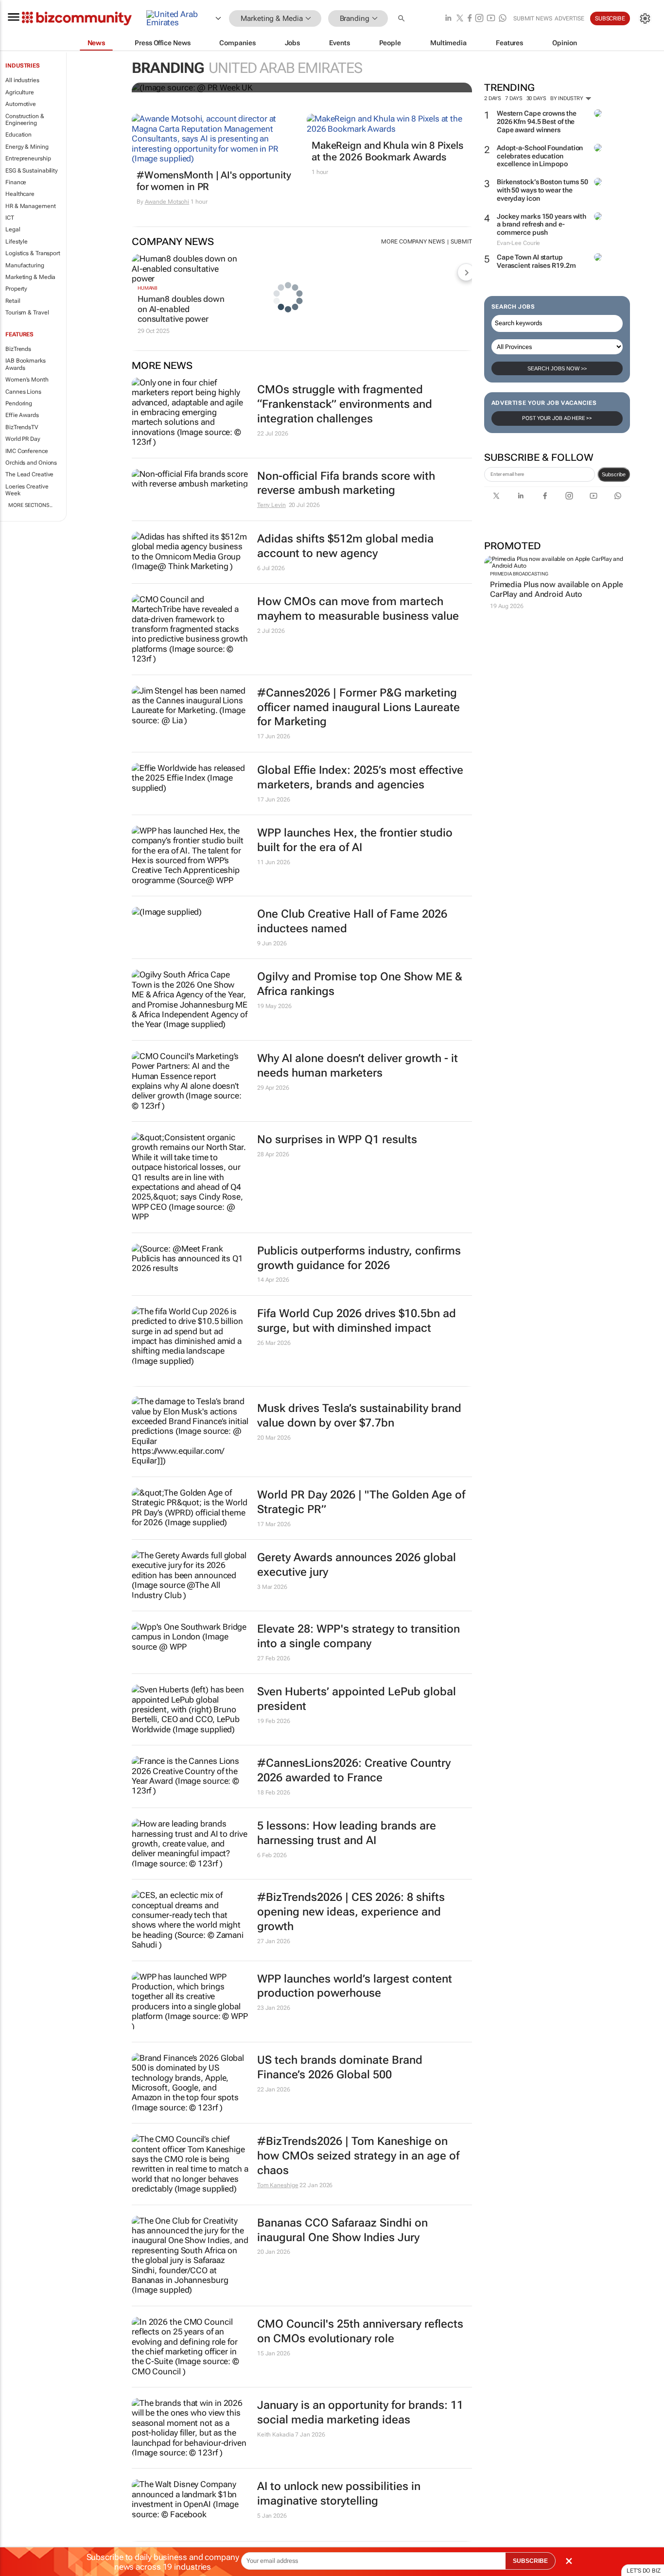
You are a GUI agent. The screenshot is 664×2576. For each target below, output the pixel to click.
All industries (22, 80)
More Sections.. (30, 505)
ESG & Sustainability (32, 171)
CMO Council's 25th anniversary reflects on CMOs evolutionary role (360, 2331)
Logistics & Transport (33, 253)
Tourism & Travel (27, 313)
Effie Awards (22, 415)
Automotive (21, 104)
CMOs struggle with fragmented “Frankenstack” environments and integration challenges (345, 404)
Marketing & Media (30, 277)
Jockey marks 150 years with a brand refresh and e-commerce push (542, 225)
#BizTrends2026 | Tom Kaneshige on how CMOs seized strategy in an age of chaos (358, 2156)
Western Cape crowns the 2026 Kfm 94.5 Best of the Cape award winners (537, 122)
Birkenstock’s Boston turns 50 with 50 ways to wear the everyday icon (542, 190)
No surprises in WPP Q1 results (337, 1140)
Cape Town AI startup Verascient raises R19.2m (536, 261)
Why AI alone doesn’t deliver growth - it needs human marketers (358, 1066)
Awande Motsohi (167, 202)
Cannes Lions (23, 392)
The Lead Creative (29, 474)
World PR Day (23, 439)
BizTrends (18, 349)
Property (16, 289)
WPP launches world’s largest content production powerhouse (355, 1986)
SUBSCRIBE (530, 2561)
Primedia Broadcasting (519, 574)
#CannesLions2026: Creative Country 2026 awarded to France (354, 1770)
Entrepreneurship (28, 158)
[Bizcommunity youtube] (491, 19)
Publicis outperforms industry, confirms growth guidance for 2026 (359, 1258)
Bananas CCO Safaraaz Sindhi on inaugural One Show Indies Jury (342, 2230)
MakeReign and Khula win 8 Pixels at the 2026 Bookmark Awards (387, 151)
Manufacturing (25, 265)
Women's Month (27, 380)
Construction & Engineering (25, 120)
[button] (402, 19)
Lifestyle (17, 242)
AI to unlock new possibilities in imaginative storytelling (339, 2494)
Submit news (533, 18)
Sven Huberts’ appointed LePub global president (357, 1699)
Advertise (569, 18)
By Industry (568, 98)
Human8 (148, 288)
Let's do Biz (644, 2571)
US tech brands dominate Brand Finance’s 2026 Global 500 (340, 2067)
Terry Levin (271, 505)
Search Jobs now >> (557, 368)
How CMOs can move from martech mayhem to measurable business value (358, 609)
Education (18, 135)
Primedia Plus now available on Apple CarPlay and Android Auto (557, 589)
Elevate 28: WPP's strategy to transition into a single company (358, 1636)
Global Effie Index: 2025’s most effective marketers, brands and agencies (360, 777)
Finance (16, 182)
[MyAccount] (645, 18)
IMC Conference (27, 451)
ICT (10, 218)
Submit (461, 242)
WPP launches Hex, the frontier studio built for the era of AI (355, 840)
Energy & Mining (27, 147)
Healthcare (20, 194)
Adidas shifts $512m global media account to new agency (345, 546)
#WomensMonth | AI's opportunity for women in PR (214, 181)
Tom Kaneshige (278, 2185)
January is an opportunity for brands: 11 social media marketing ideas (360, 2412)
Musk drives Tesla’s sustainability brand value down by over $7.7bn (359, 1416)
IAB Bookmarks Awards (26, 364)
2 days (493, 98)
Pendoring (19, 403)
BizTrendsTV (22, 427)
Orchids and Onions (31, 463)
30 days (536, 98)
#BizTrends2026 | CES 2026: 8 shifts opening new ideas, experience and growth (351, 1912)
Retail (13, 301)
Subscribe (614, 474)
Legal (13, 229)
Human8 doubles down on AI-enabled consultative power (181, 309)
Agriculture (20, 92)
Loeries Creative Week (27, 490)
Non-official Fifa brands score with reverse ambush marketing (346, 483)
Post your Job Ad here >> (557, 418)
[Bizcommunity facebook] (470, 19)
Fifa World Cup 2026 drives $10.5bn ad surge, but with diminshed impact (357, 1321)
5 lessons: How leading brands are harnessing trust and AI (347, 1833)
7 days (514, 98)
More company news (413, 242)
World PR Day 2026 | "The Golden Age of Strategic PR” (361, 1502)
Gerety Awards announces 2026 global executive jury (357, 1565)
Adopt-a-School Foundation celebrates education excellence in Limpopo (540, 156)
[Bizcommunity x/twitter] (460, 19)
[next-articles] (466, 272)
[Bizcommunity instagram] (479, 19)
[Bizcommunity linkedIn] (448, 19)
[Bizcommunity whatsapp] (503, 19)
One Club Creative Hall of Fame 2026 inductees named (352, 921)
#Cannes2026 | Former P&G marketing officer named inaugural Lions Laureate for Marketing (358, 707)
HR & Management (31, 206)
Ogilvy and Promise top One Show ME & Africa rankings (360, 984)
